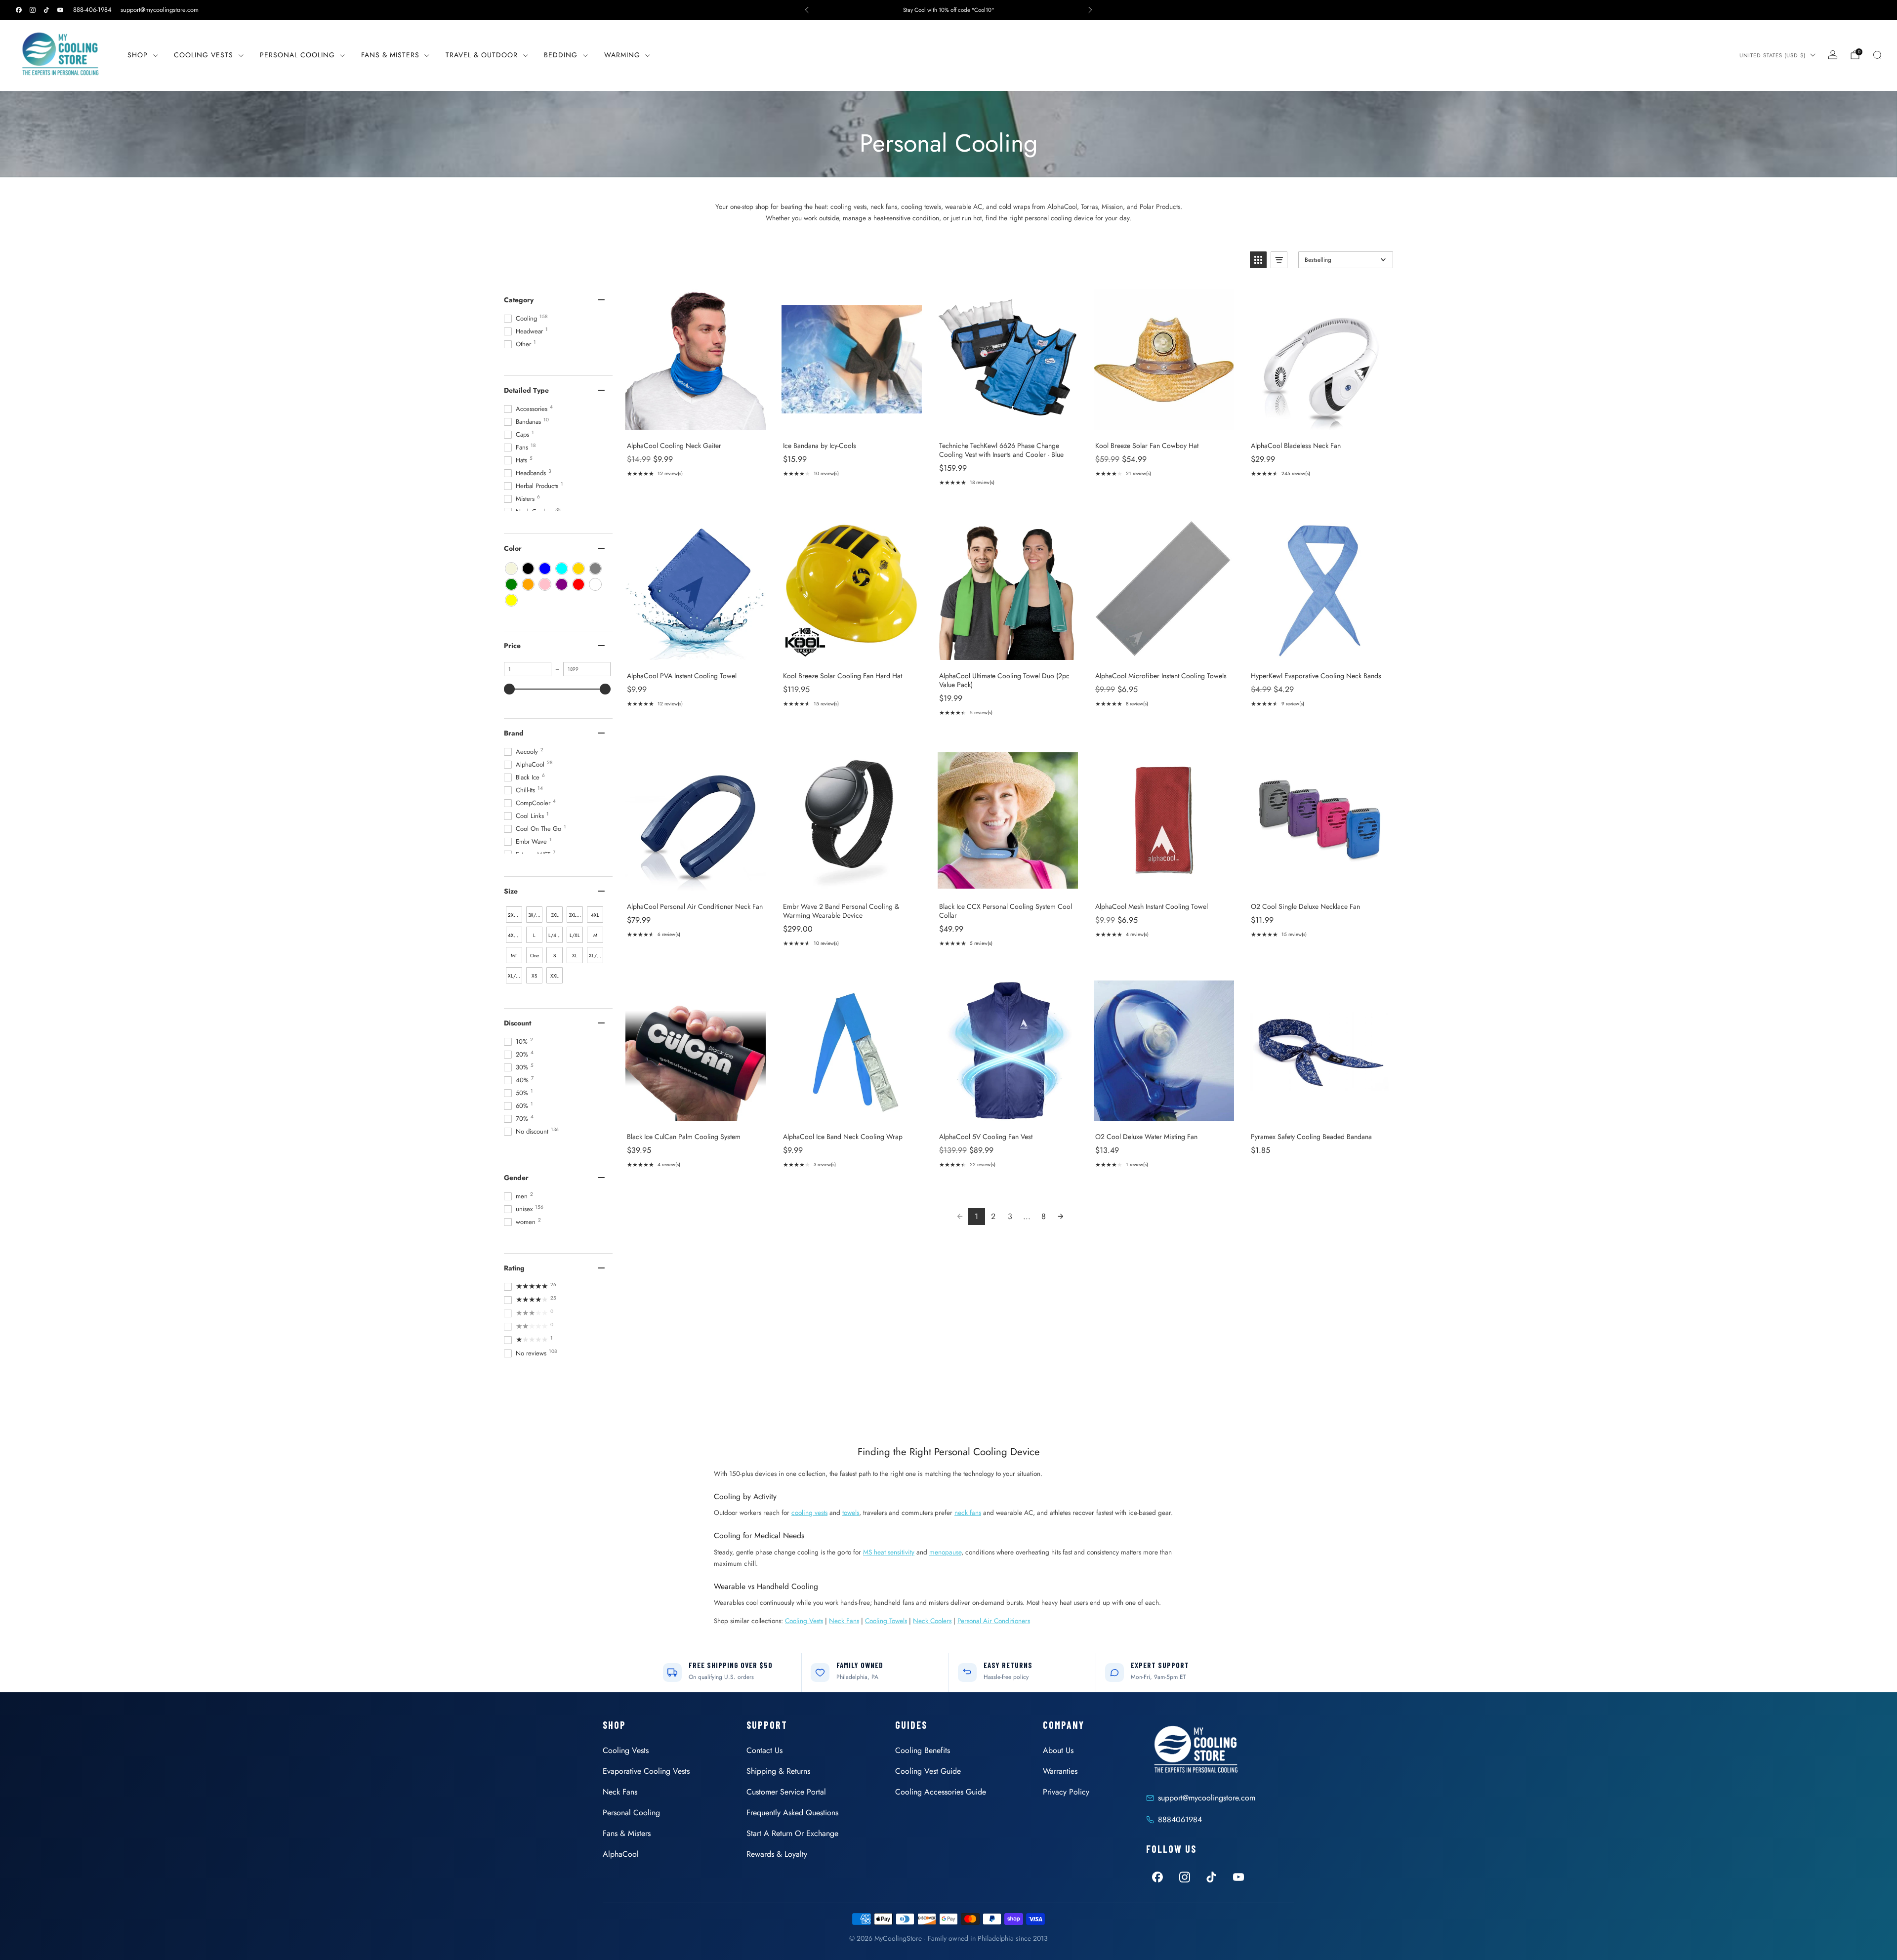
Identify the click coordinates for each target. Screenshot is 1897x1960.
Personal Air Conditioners (994, 1621)
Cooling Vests (204, 55)
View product (695, 423)
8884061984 (1180, 1819)
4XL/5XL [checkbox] (515, 935)
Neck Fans (844, 1621)
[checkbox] (511, 569)
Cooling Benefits (923, 1750)
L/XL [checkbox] (575, 935)
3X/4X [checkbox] (535, 915)
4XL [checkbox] (595, 915)
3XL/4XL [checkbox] (576, 915)
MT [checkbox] (514, 956)
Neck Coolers (932, 1621)
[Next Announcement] (1090, 10)
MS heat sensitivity (889, 1552)
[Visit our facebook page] (19, 10)
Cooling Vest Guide (928, 1771)
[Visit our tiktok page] (46, 10)
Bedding (561, 55)
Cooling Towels (886, 1621)
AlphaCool (621, 1854)
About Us (1058, 1750)
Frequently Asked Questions (792, 1813)
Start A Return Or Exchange (792, 1833)
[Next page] (1061, 1217)
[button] (1258, 260)
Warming (622, 55)
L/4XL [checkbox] (555, 935)
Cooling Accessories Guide (941, 1792)
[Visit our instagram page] (33, 10)
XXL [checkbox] (555, 976)
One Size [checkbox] (535, 958)
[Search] (1877, 55)
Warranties (1060, 1771)
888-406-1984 (92, 10)
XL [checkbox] (575, 956)
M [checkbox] (595, 935)
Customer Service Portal (786, 1792)
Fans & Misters (390, 55)
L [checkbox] (534, 935)
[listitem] (948, 10)
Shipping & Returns (778, 1771)
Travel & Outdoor (482, 55)
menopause (945, 1552)
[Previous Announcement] (807, 10)
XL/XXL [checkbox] (515, 976)
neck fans (968, 1512)
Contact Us (764, 1750)
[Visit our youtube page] (60, 10)
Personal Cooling (297, 55)
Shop (138, 55)
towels (851, 1512)
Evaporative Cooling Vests (646, 1771)
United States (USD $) (1773, 55)
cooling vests (809, 1512)
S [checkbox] (555, 956)
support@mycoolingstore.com (160, 10)
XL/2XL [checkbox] (596, 956)
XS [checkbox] (534, 976)
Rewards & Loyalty (777, 1854)
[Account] (1833, 55)
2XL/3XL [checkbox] (515, 915)
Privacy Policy (1066, 1792)
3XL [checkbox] (555, 915)
